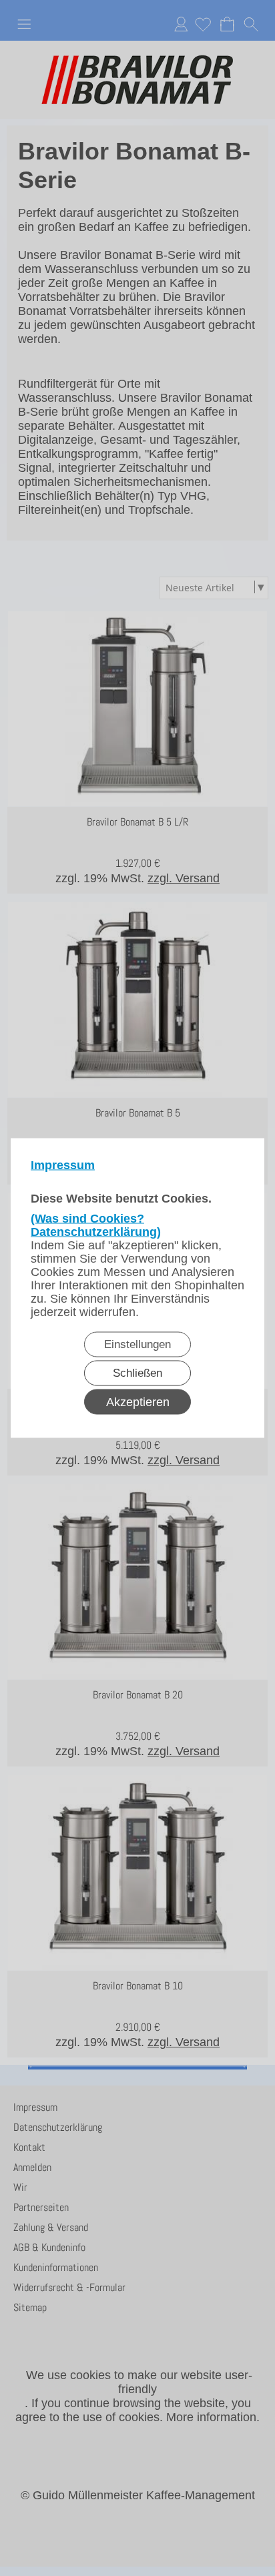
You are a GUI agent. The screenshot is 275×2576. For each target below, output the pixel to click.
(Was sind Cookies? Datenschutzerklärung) (96, 1225)
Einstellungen (137, 1344)
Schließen (137, 1373)
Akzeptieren (138, 1402)
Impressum (63, 1165)
